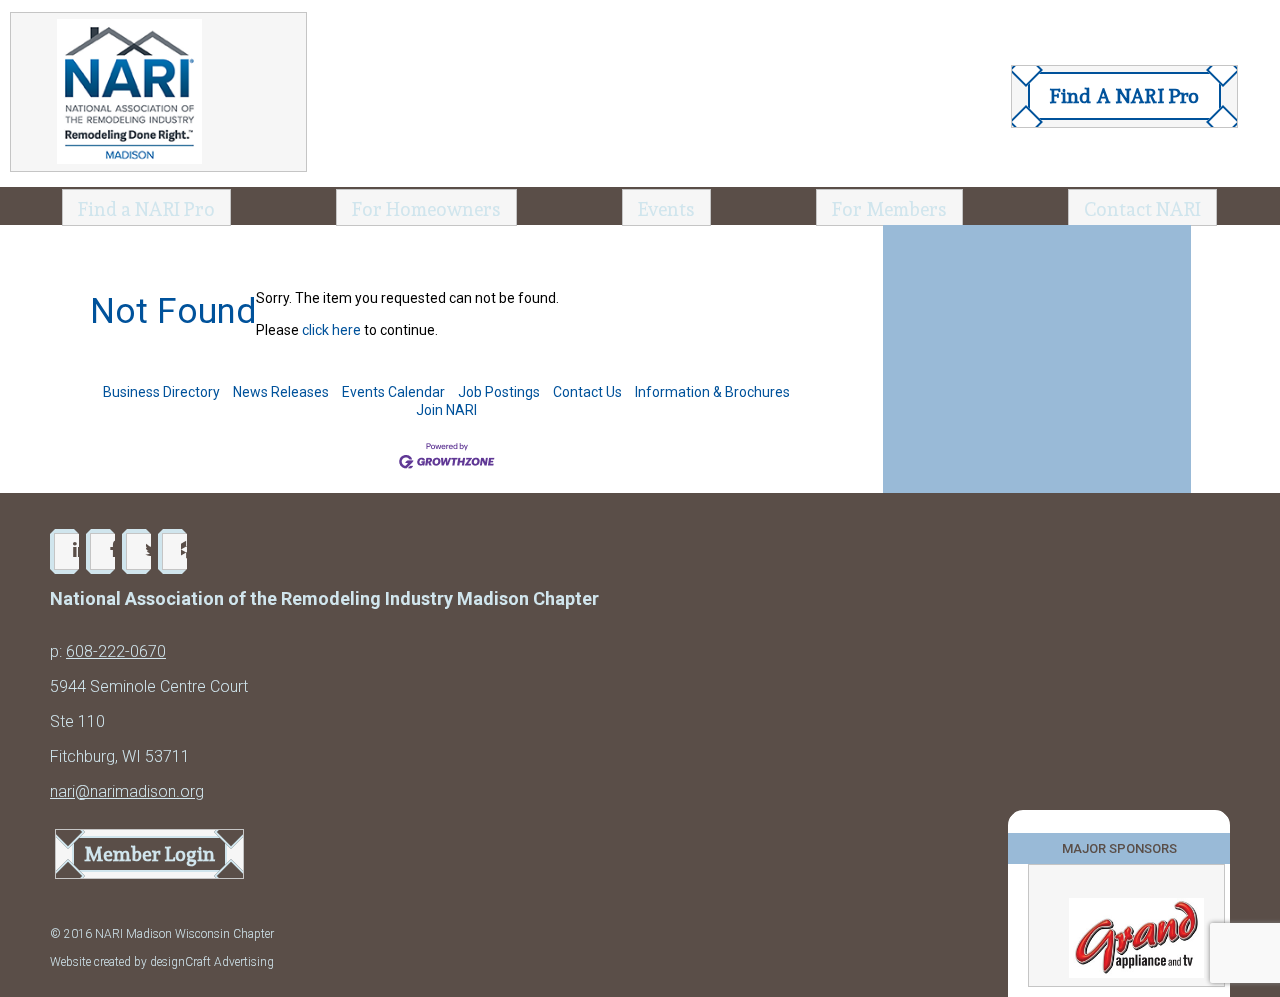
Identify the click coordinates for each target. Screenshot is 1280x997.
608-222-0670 (116, 651)
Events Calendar (393, 392)
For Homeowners (426, 209)
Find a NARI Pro (146, 209)
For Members (889, 209)
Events (666, 209)
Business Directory (161, 392)
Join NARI (446, 410)
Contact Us (587, 392)
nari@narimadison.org (127, 791)
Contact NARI (1142, 209)
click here (331, 330)
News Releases (281, 392)
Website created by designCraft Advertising (162, 962)
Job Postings (499, 392)
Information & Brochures (712, 392)
